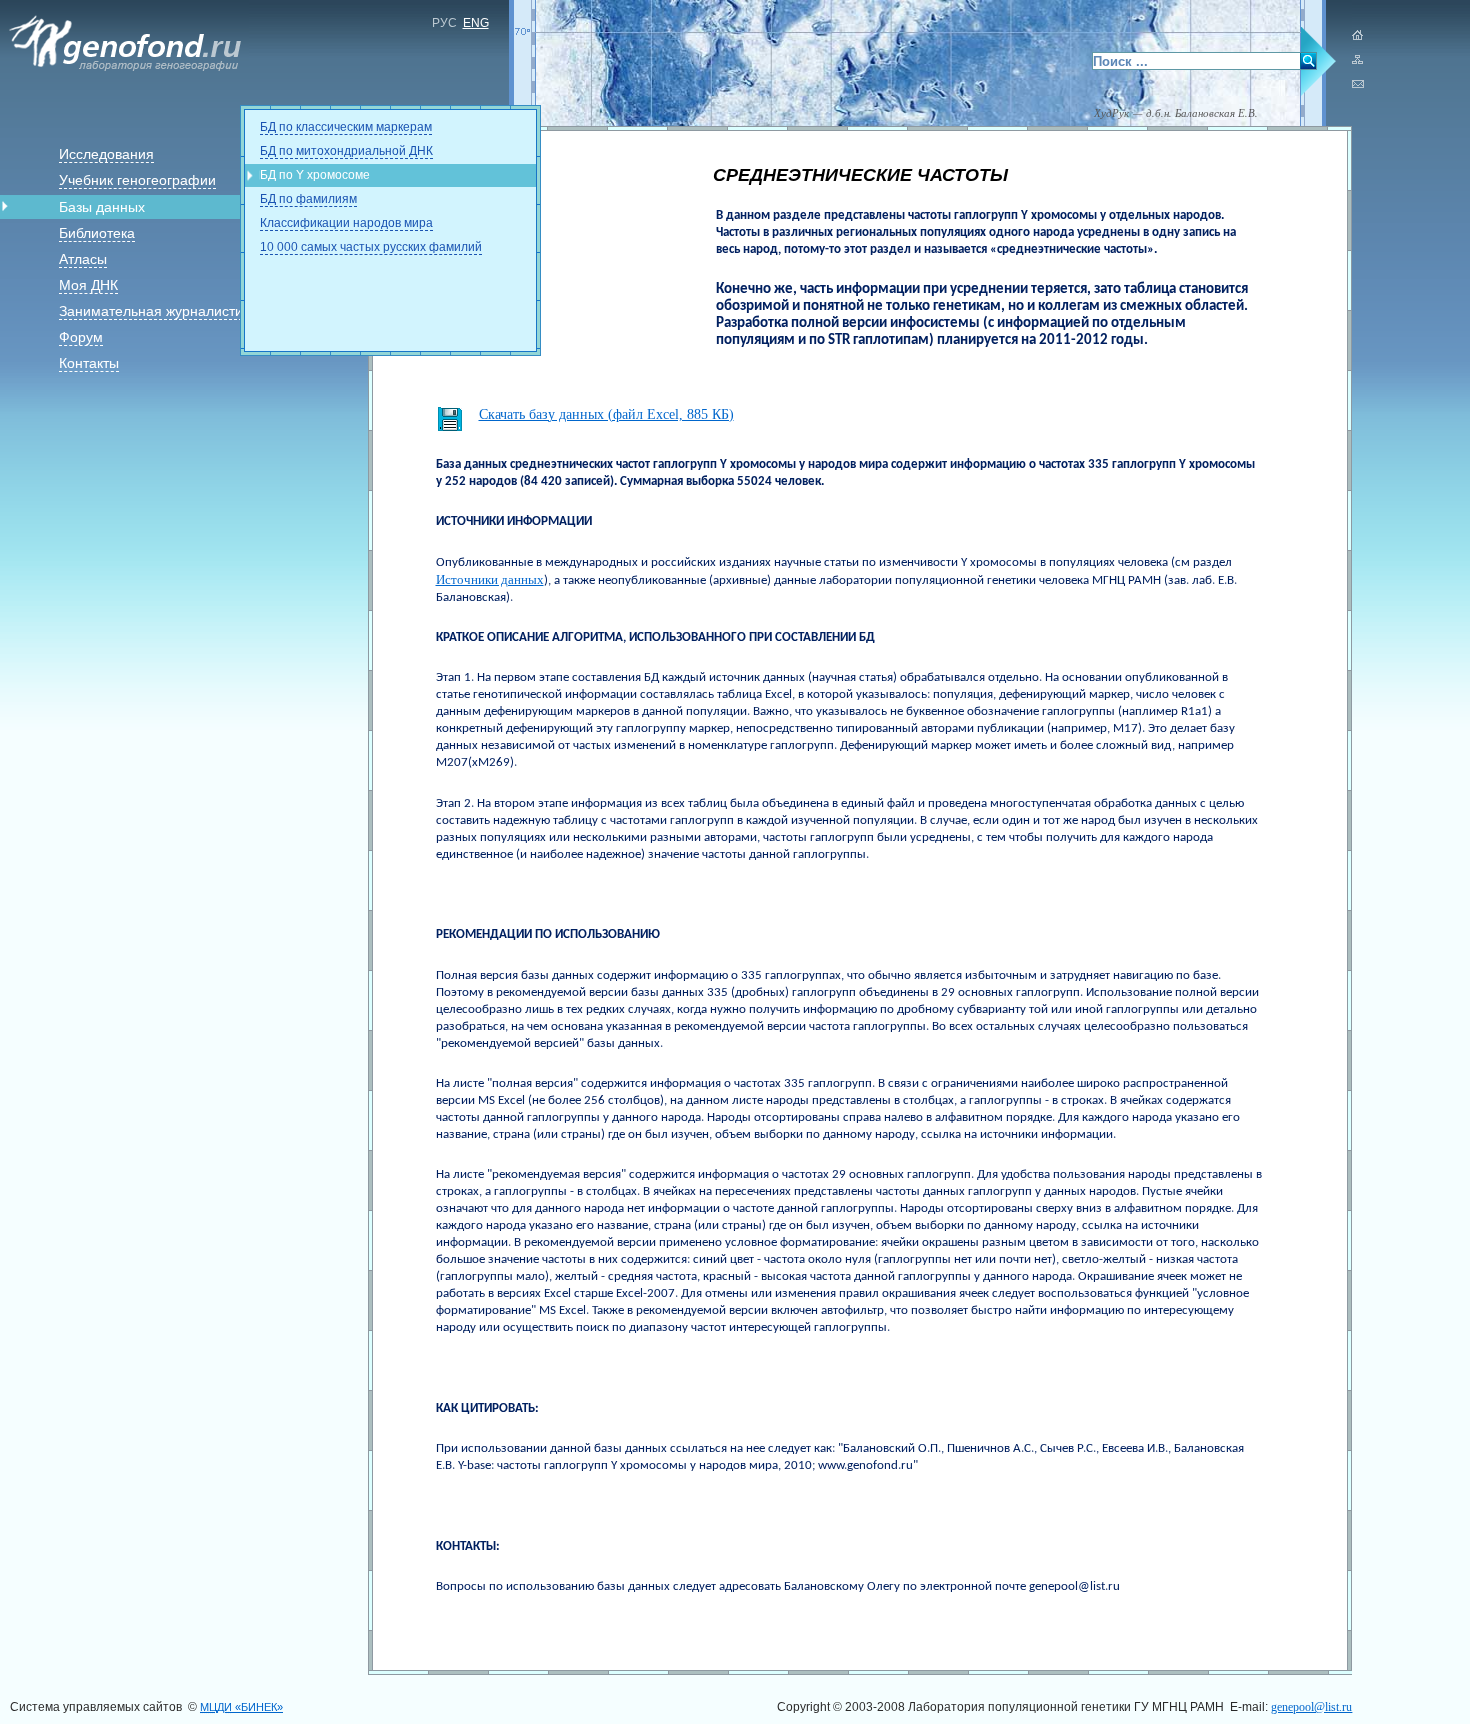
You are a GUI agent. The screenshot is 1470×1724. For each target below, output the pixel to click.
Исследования (106, 154)
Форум (81, 337)
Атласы (83, 259)
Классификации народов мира (346, 223)
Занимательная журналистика (158, 311)
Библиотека (97, 233)
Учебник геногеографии (137, 180)
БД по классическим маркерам (346, 127)
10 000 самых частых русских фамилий (371, 247)
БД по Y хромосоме (315, 175)
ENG (476, 23)
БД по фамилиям (308, 199)
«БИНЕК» (241, 1707)
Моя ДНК (88, 285)
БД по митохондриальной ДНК (346, 151)
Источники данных (490, 579)
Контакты (89, 363)
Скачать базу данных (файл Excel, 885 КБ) (606, 414)
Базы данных (102, 207)
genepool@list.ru (1311, 1707)
